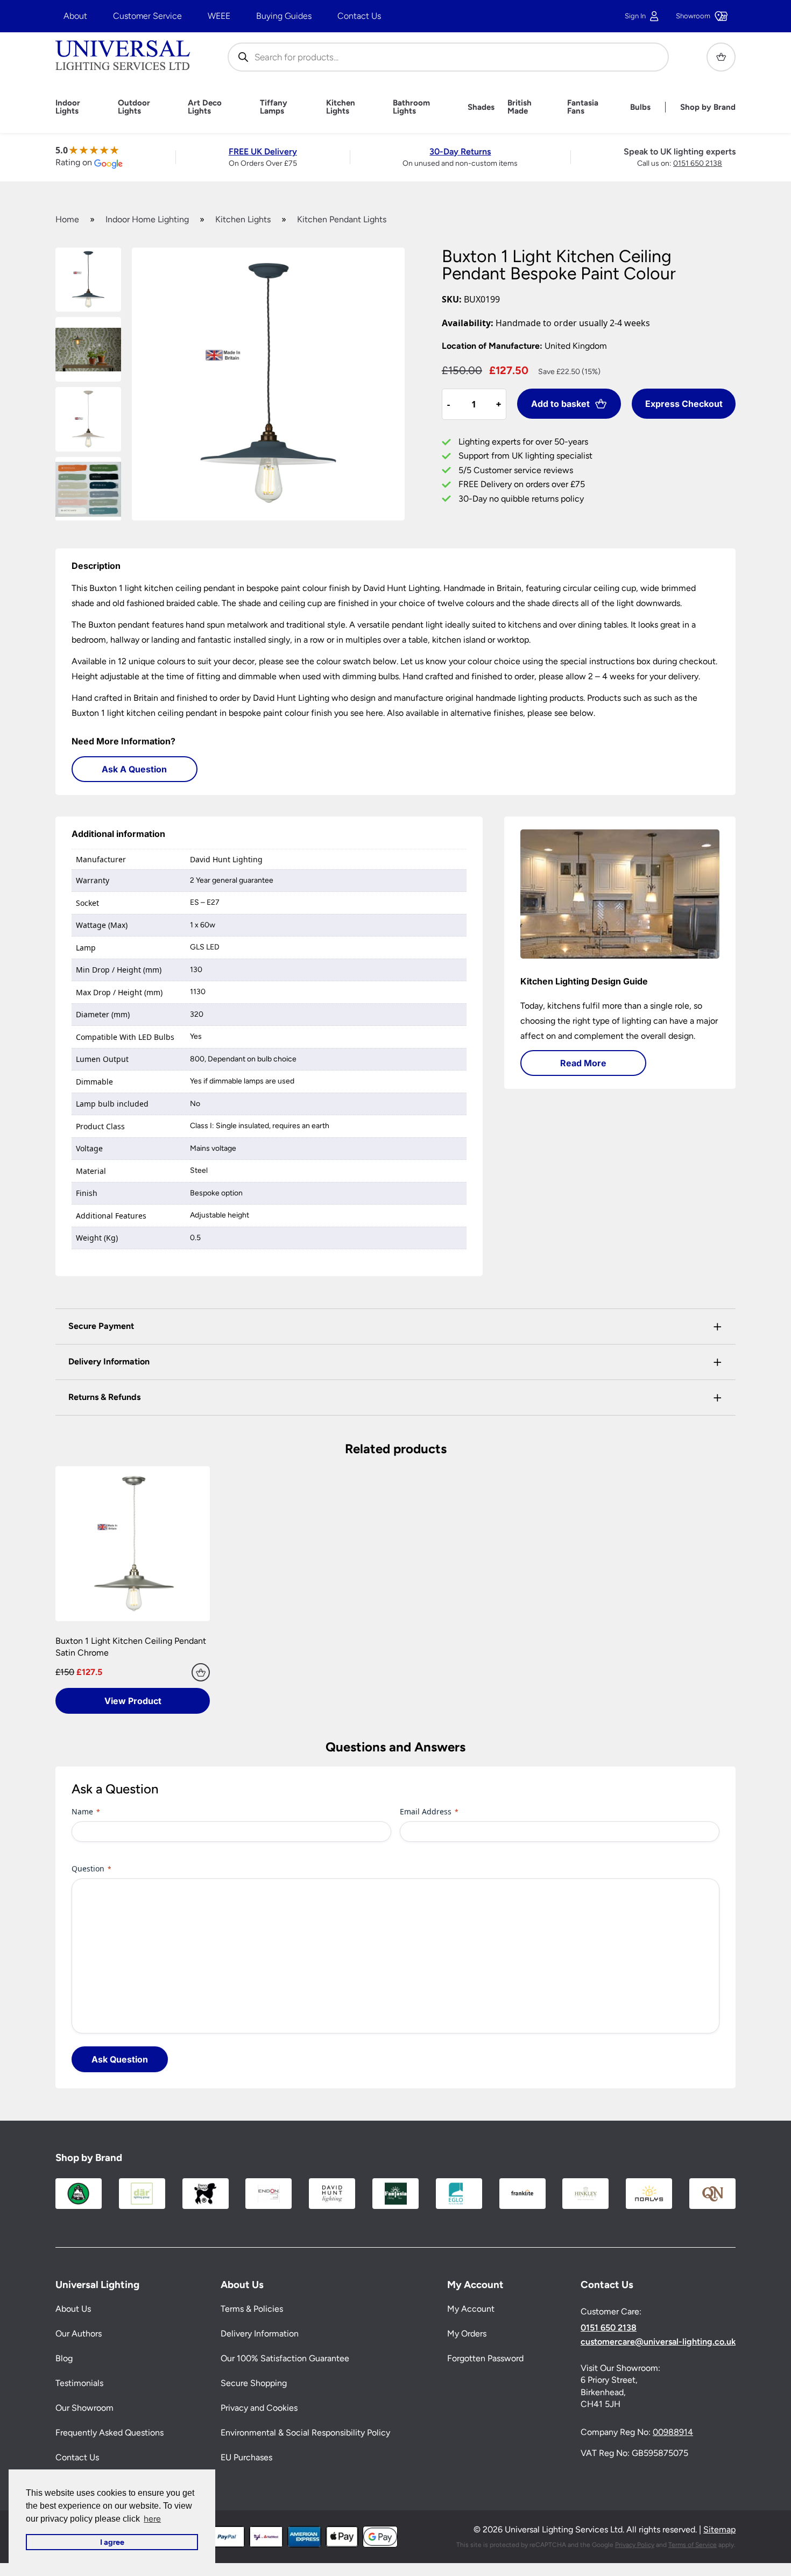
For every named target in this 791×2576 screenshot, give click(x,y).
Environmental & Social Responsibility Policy (305, 2433)
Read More (583, 1063)
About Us (73, 2309)
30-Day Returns (460, 152)
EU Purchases (246, 2458)
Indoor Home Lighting (147, 219)
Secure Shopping (254, 2384)
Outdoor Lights (134, 107)
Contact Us (359, 16)
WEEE (219, 16)
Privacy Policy (635, 2545)
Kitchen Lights (341, 107)
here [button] (152, 2519)
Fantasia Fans (583, 107)
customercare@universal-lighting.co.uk (658, 2342)
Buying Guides (284, 16)
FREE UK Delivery (263, 152)
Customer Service (147, 16)
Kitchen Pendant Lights (342, 219)
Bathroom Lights (411, 107)
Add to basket (560, 404)
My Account (471, 2309)
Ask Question (120, 2059)
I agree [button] (112, 2542)
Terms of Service (693, 2545)
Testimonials (79, 2384)
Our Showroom (84, 2408)
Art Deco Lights (205, 107)
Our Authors (79, 2334)
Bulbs (640, 107)
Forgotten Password (485, 2359)
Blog (64, 2359)
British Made (520, 107)
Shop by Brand (708, 107)
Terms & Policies (252, 2309)
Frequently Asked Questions (110, 2433)
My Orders (467, 2334)
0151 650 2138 (698, 163)
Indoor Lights (68, 107)
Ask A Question (134, 769)
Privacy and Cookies (259, 2408)
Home (67, 219)
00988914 (673, 2433)
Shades (481, 107)
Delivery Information (260, 2334)
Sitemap (719, 2530)
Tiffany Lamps (274, 107)
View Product (133, 1701)
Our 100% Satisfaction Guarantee (285, 2359)
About (75, 16)
